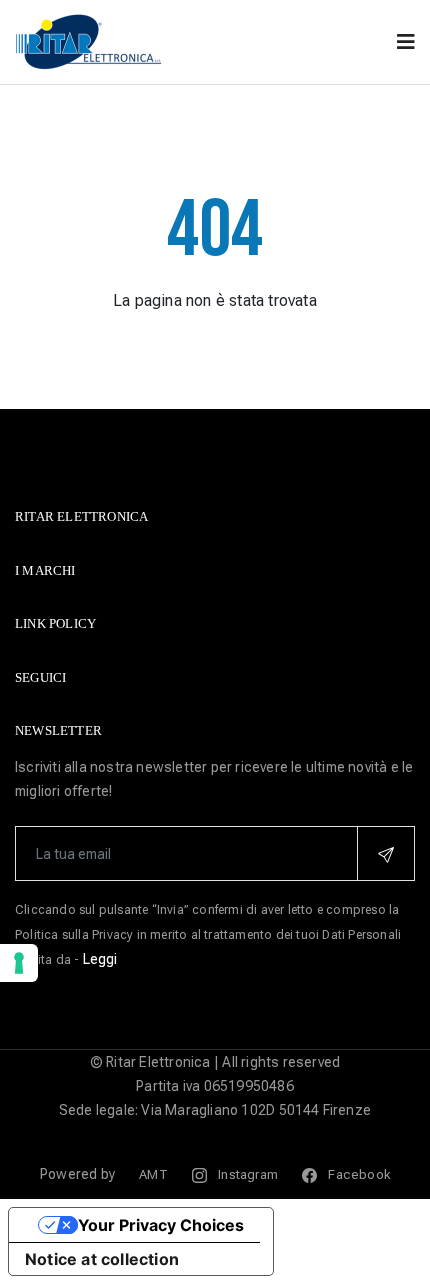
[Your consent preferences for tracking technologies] (19, 963)
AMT (153, 1174)
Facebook (357, 1174)
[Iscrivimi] (386, 853)
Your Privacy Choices (161, 1225)
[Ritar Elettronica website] (90, 40)
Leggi (100, 959)
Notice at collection (102, 1259)
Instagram (246, 1174)
